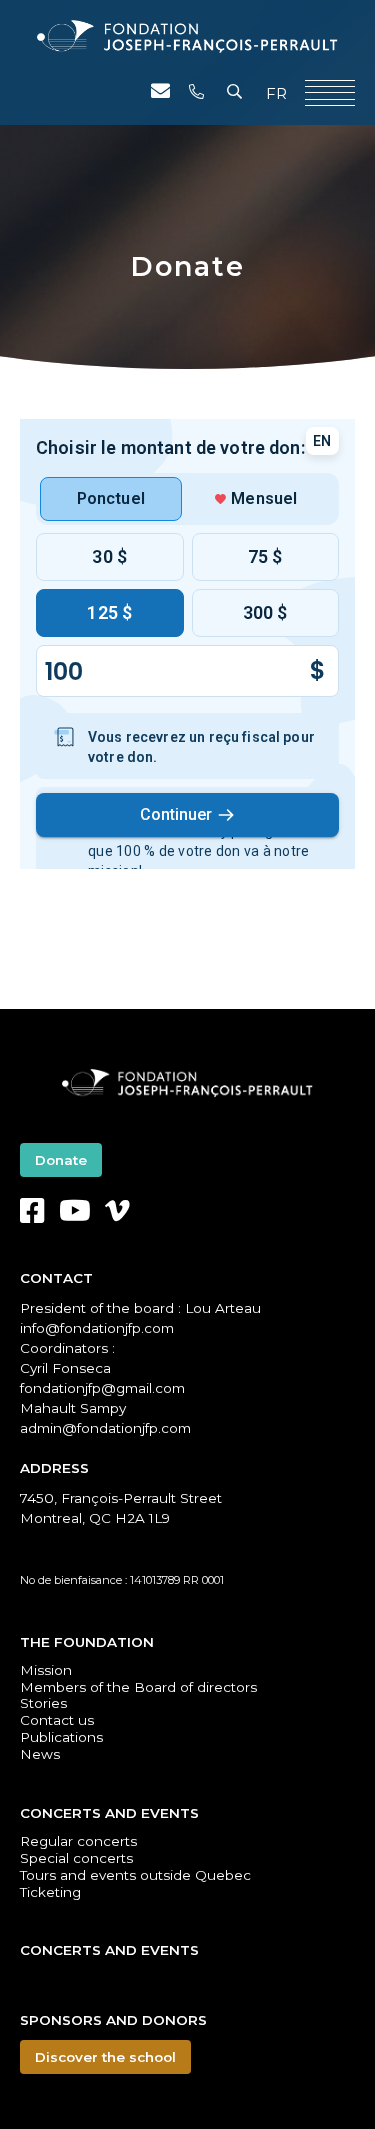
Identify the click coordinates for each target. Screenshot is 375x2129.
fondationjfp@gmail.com (102, 1388)
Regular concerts (78, 1841)
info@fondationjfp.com (97, 1328)
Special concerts (76, 1858)
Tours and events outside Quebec (135, 1875)
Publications (61, 1737)
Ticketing (50, 1892)
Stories (43, 1703)
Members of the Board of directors (138, 1687)
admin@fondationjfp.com (105, 1428)
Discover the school (105, 2057)
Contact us (57, 1720)
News (40, 1754)
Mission (46, 1670)
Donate (61, 1160)
